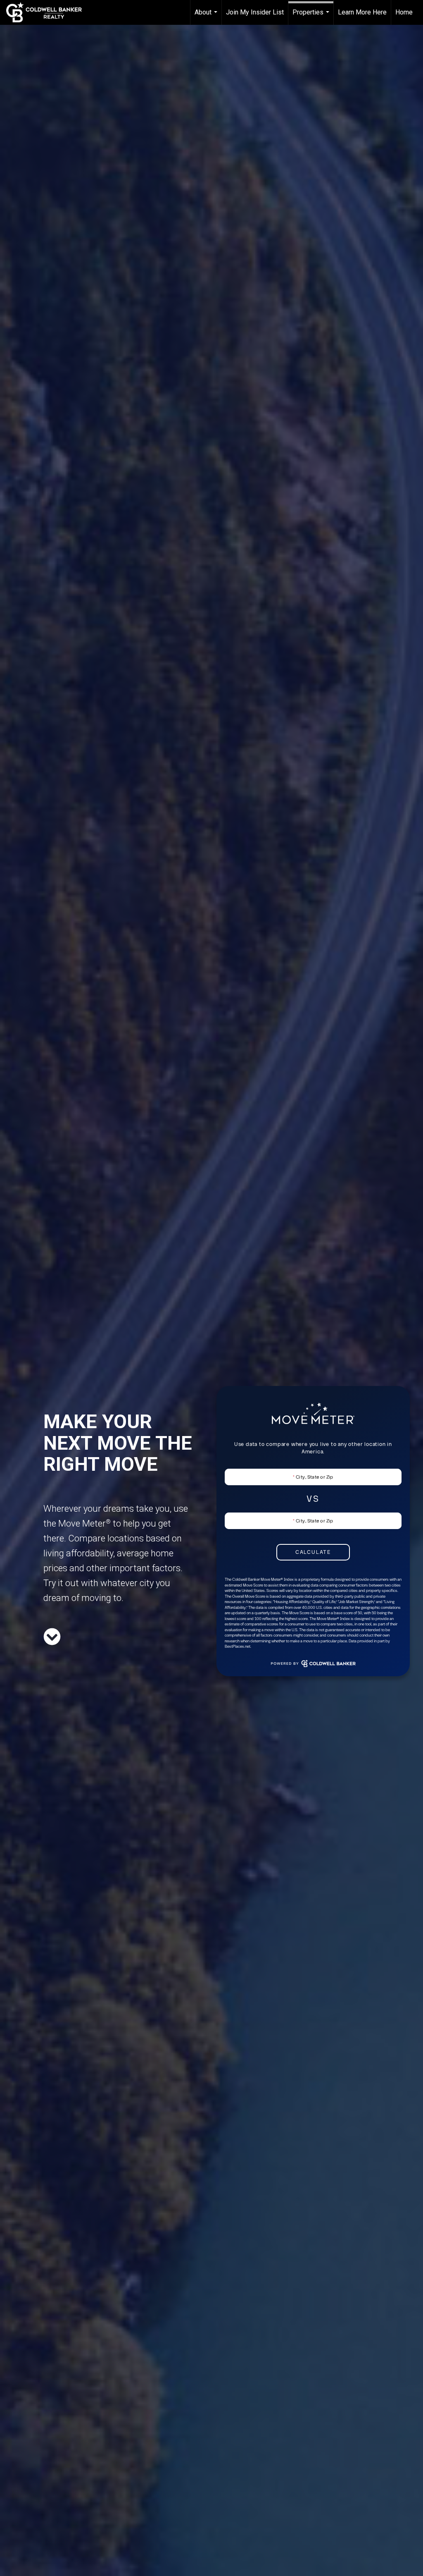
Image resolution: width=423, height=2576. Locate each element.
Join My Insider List (255, 12)
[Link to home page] (48, 12)
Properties (312, 17)
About (207, 17)
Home (404, 12)
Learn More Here (362, 12)
